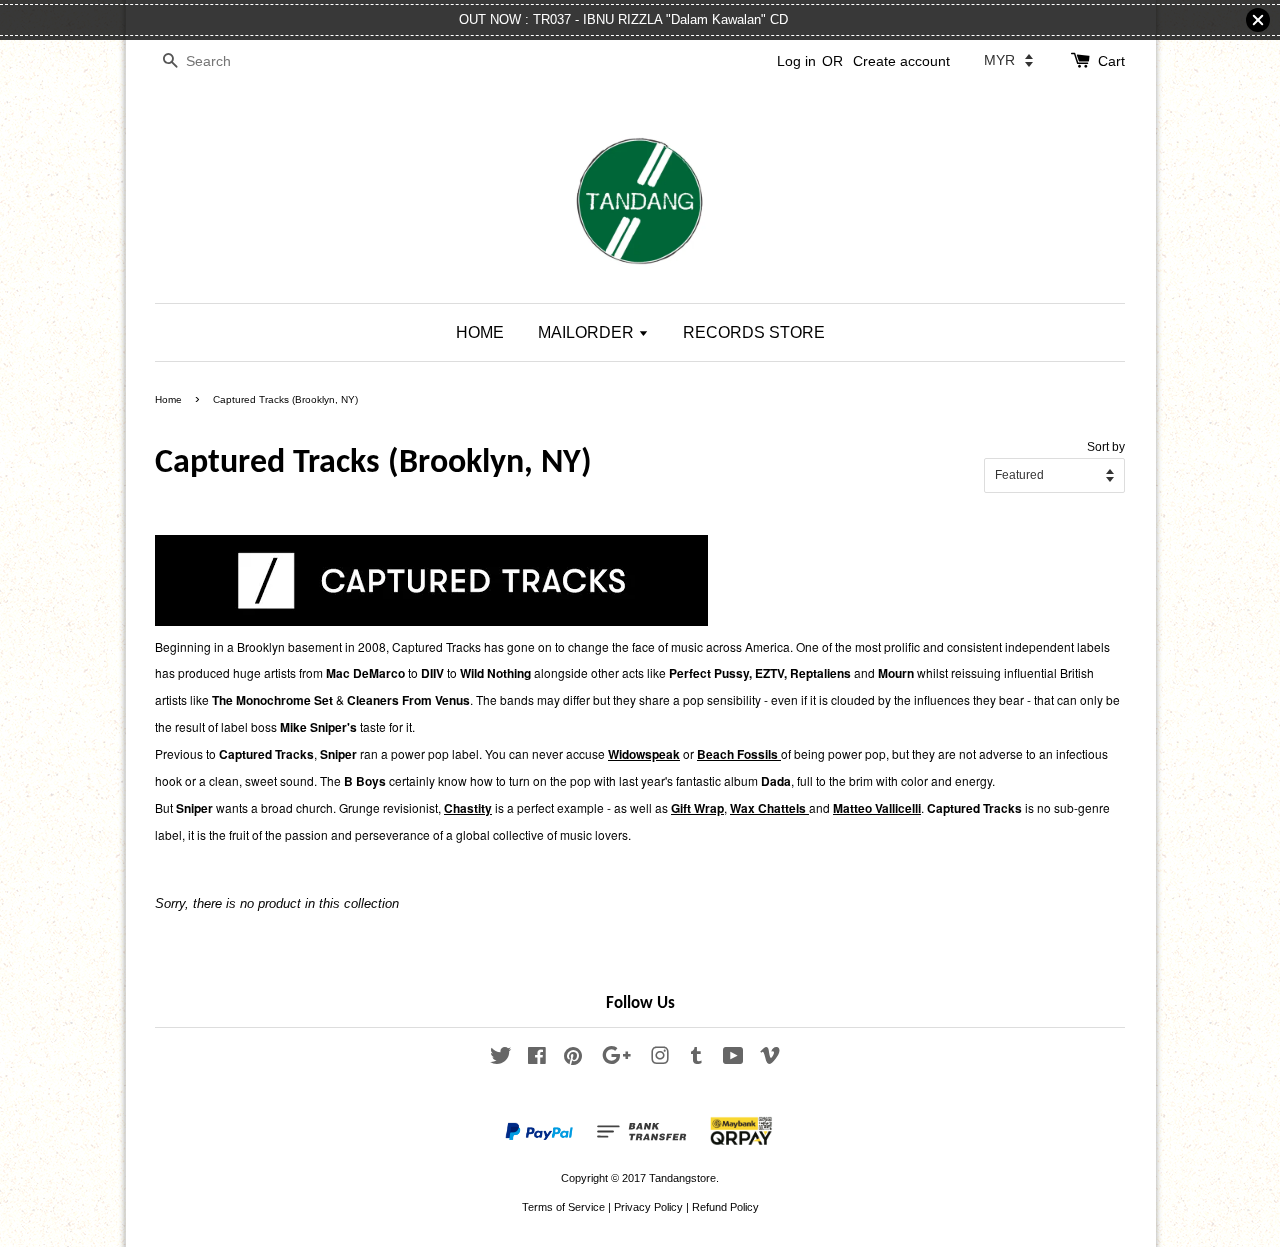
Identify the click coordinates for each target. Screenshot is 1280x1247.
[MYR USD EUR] (1008, 60)
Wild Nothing (495, 673)
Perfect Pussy (709, 673)
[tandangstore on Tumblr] (696, 1060)
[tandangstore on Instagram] (660, 1060)
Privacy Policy (648, 1207)
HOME (480, 332)
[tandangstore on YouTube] (733, 1060)
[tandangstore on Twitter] (501, 1060)
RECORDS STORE (754, 332)
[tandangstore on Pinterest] (573, 1060)
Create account (901, 61)
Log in (796, 61)
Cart (1111, 61)
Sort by (1106, 446)
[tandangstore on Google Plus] (616, 1060)
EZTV (769, 673)
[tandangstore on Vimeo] (770, 1060)
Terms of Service (563, 1207)
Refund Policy (725, 1207)
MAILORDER (588, 332)
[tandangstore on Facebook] (537, 1060)
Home (168, 399)
